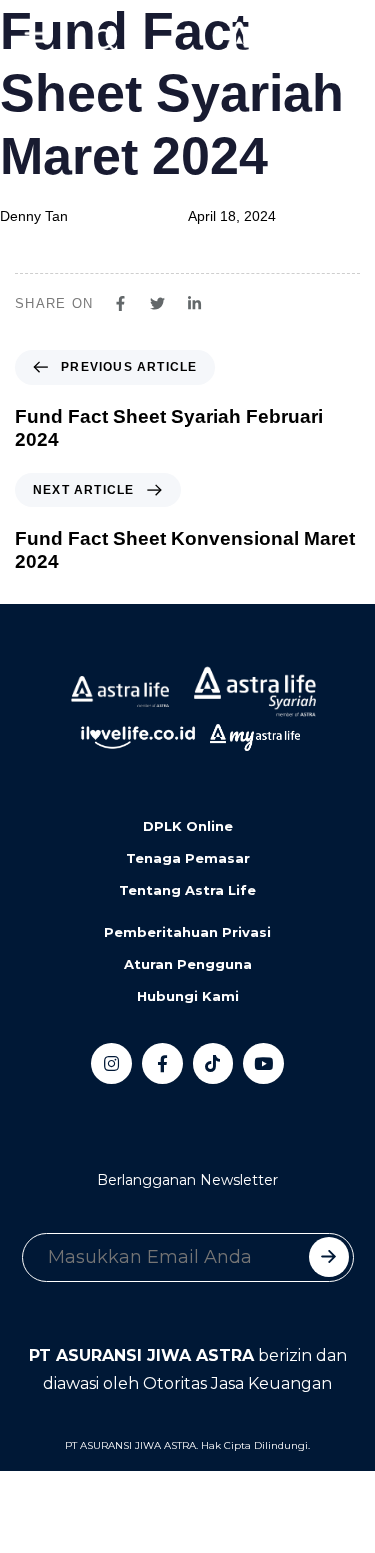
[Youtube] (263, 1063)
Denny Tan (34, 216)
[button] (105, 41)
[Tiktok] (213, 1063)
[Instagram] (111, 1063)
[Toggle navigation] (30, 41)
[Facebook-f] (162, 1063)
